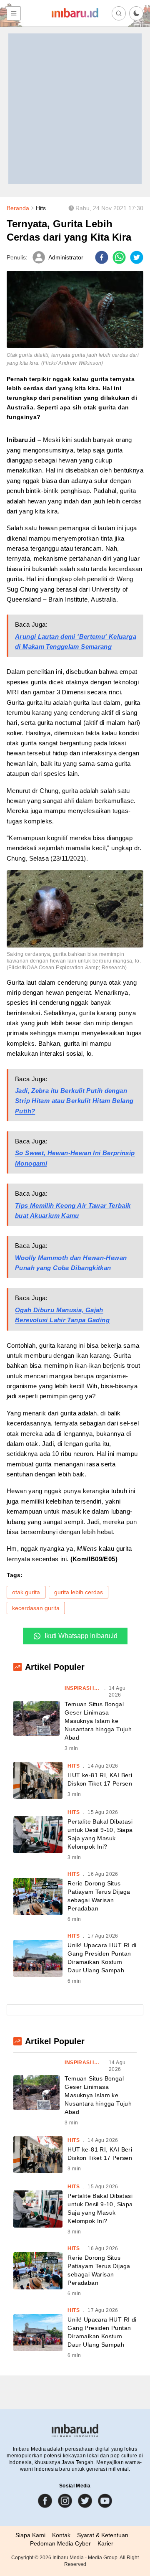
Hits (41, 208)
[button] (136, 13)
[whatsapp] (119, 257)
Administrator (66, 257)
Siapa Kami (30, 2535)
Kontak (61, 2535)
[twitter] (137, 257)
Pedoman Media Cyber (60, 2543)
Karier (105, 2543)
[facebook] (102, 257)
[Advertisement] (75, 109)
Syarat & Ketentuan (103, 2535)
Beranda (18, 208)
